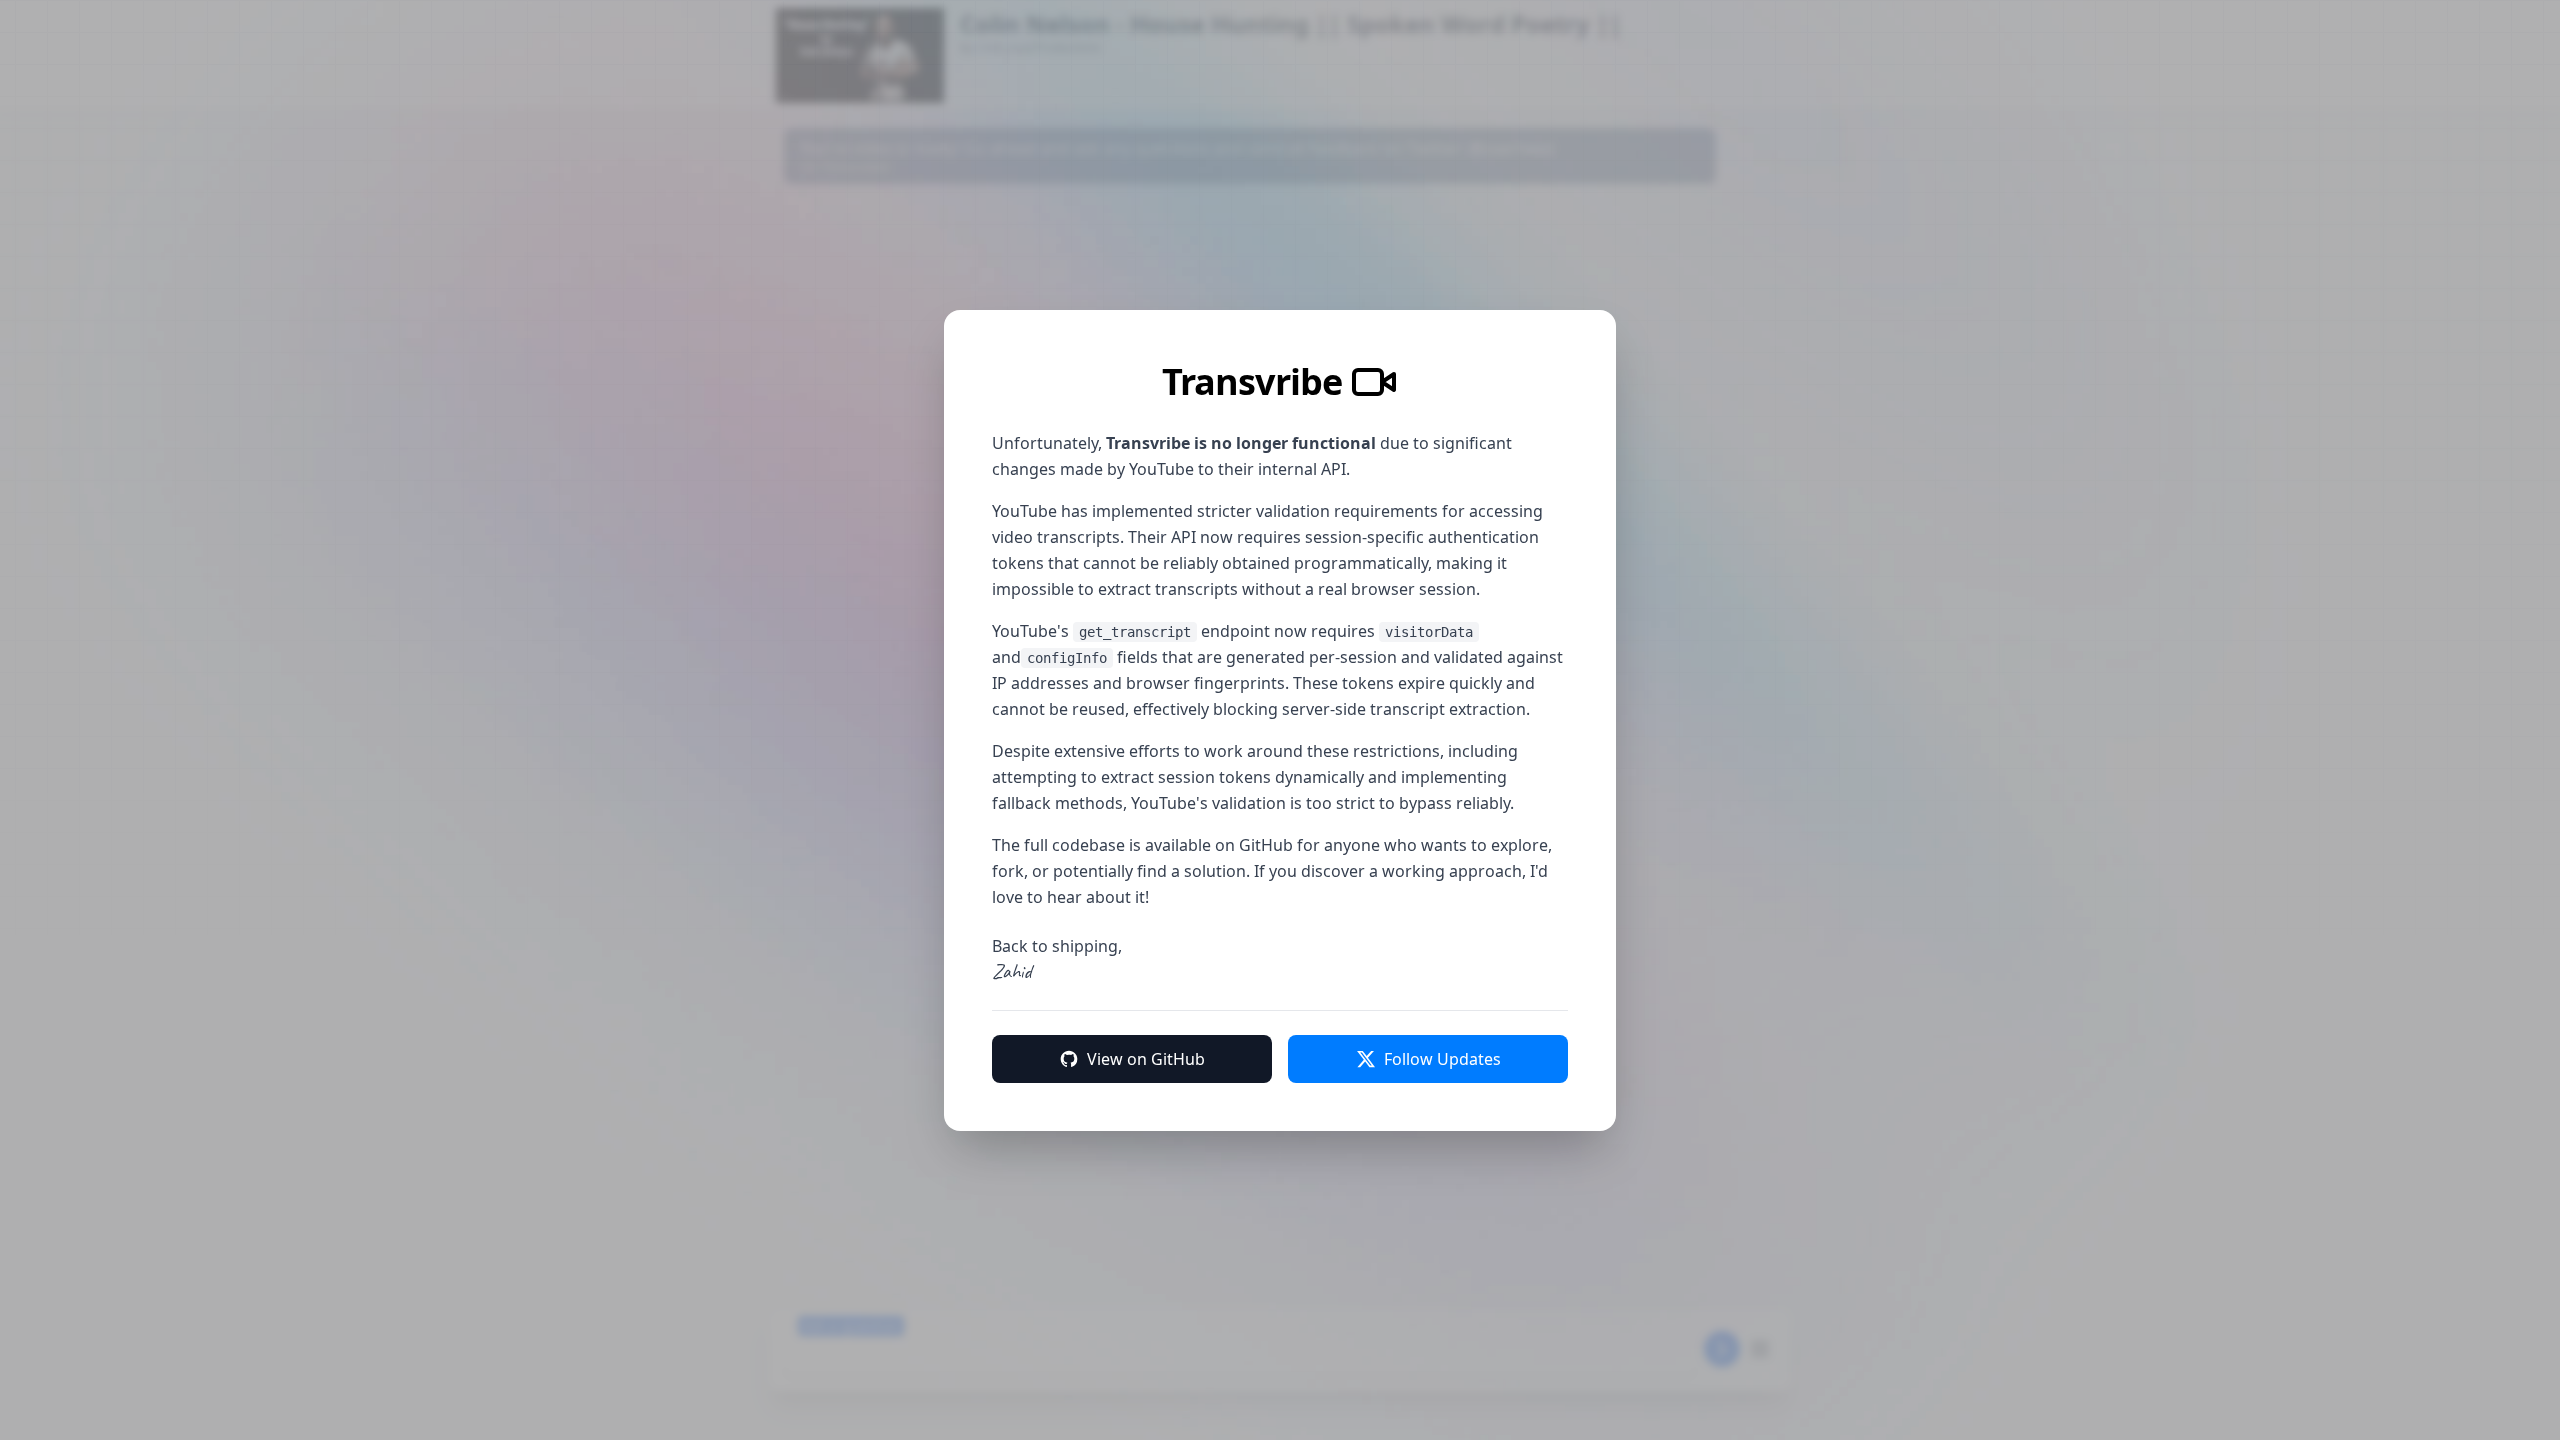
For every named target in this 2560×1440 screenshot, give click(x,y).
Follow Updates (1442, 1059)
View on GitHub (1146, 1059)
